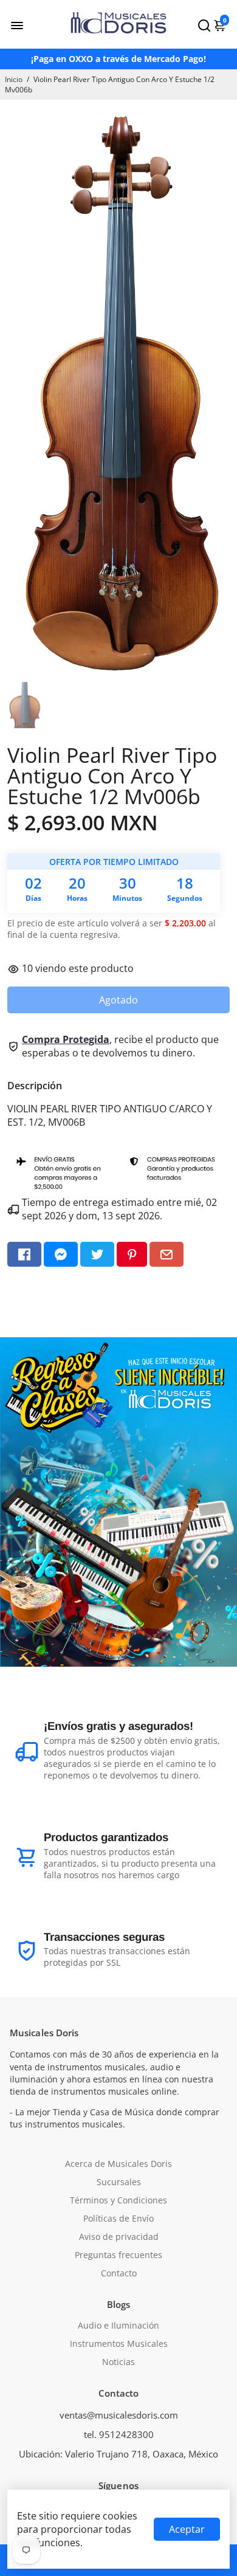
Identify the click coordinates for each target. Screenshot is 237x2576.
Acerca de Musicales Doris (118, 2164)
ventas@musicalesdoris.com (119, 2415)
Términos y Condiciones (118, 2200)
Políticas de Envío (118, 2219)
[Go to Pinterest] (132, 1254)
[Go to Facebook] (24, 1254)
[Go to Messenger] (61, 1254)
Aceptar (187, 2529)
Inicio (14, 79)
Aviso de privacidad (119, 2237)
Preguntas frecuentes (118, 2255)
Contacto (119, 2273)
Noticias (118, 2362)
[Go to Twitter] (97, 1254)
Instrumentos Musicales (119, 2344)
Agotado (118, 1000)
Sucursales (119, 2182)
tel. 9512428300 (119, 2434)
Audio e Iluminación (118, 2326)
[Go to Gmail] (167, 1254)
